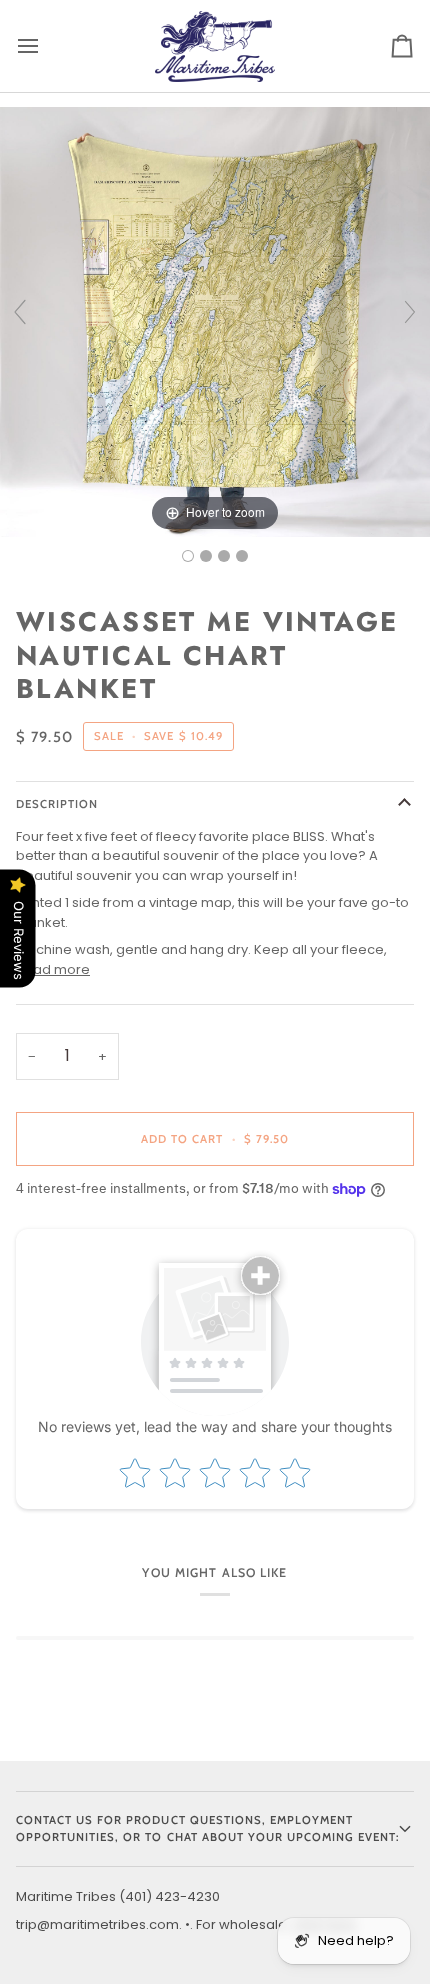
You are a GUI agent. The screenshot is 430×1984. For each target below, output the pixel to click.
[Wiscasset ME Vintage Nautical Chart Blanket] (188, 556)
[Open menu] (46, 46)
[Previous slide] (20, 312)
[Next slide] (410, 312)
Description (57, 804)
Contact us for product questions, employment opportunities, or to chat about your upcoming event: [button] (207, 1828)
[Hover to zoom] (215, 320)
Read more (53, 969)
